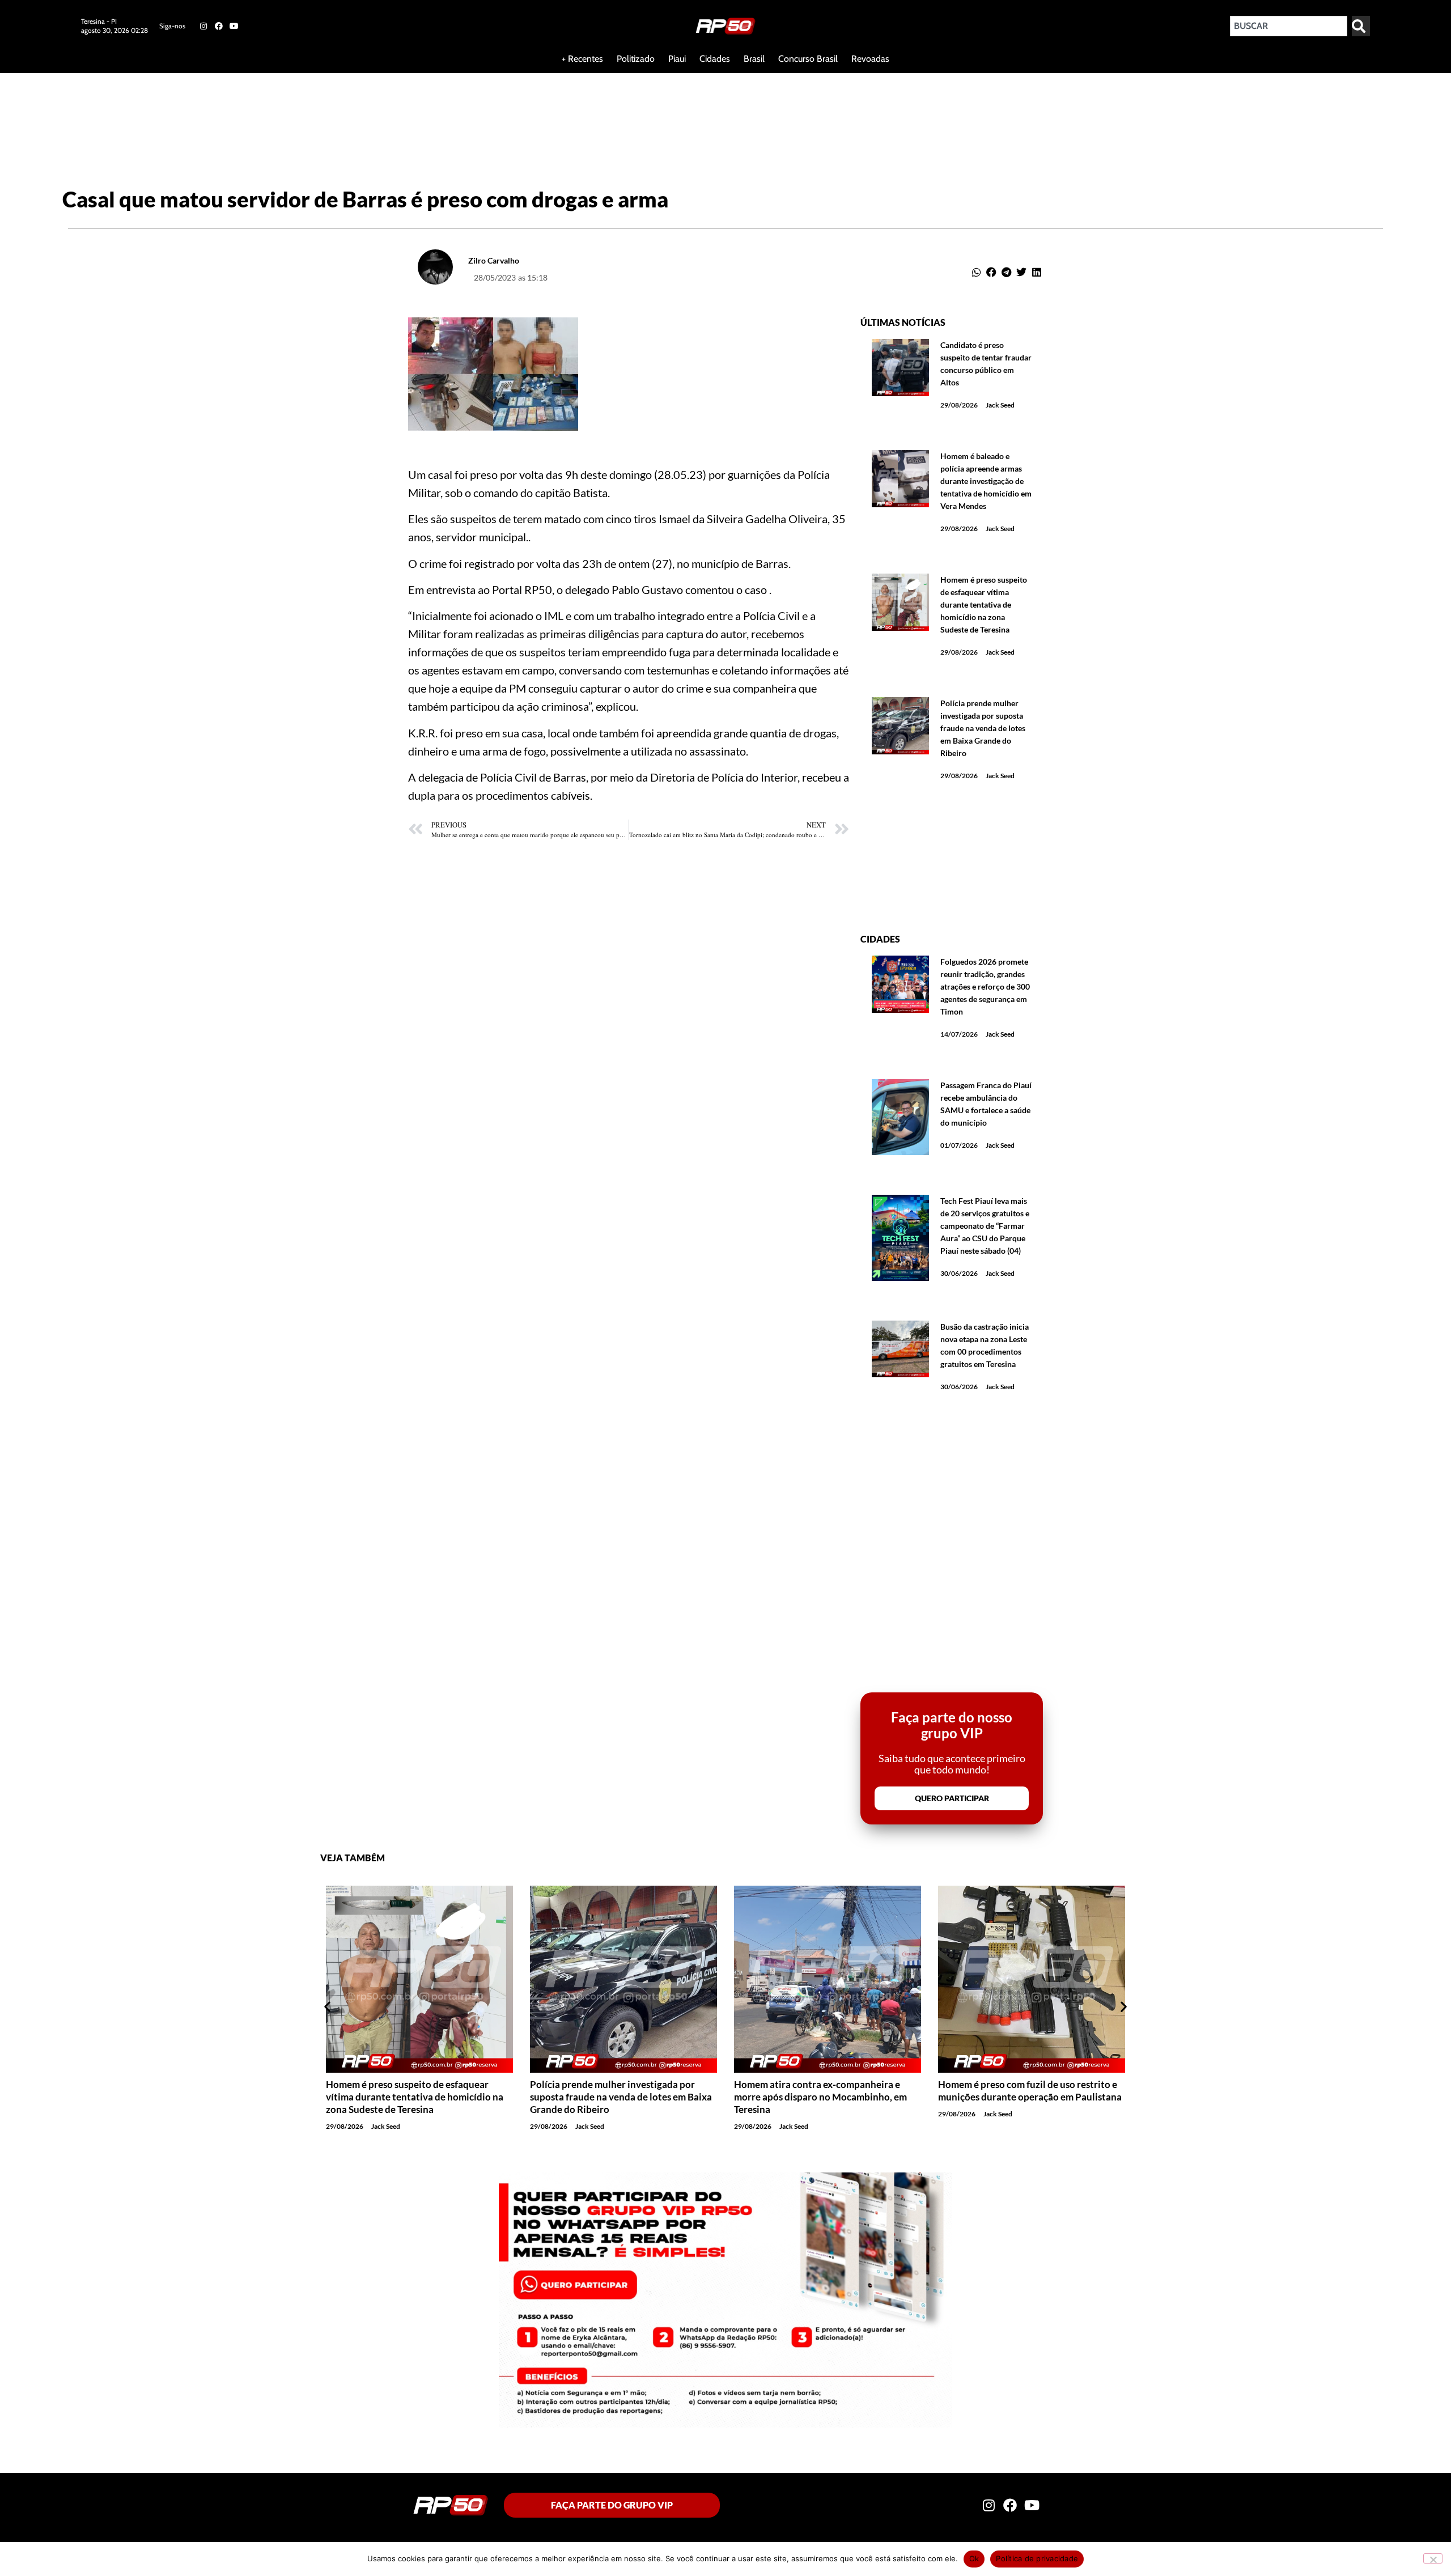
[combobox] (1289, 26)
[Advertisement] (274, 110)
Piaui (677, 59)
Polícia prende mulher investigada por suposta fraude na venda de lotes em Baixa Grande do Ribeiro (983, 728)
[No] (1433, 2558)
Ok (974, 2558)
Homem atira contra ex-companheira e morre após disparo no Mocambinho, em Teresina (616, 2097)
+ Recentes (582, 59)
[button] (977, 272)
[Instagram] (203, 26)
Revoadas (870, 59)
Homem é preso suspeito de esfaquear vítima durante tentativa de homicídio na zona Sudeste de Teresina (984, 604)
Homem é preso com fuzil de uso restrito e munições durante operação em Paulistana (826, 2091)
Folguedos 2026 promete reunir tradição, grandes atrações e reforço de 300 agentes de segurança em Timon (985, 986)
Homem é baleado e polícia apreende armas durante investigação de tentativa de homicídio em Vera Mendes (986, 481)
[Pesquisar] (1361, 26)
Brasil (754, 59)
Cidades (715, 59)
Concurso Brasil (808, 59)
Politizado (636, 59)
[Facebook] (219, 26)
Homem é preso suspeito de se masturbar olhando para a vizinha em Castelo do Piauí (1030, 2091)
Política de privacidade (1037, 2558)
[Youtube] (234, 26)
